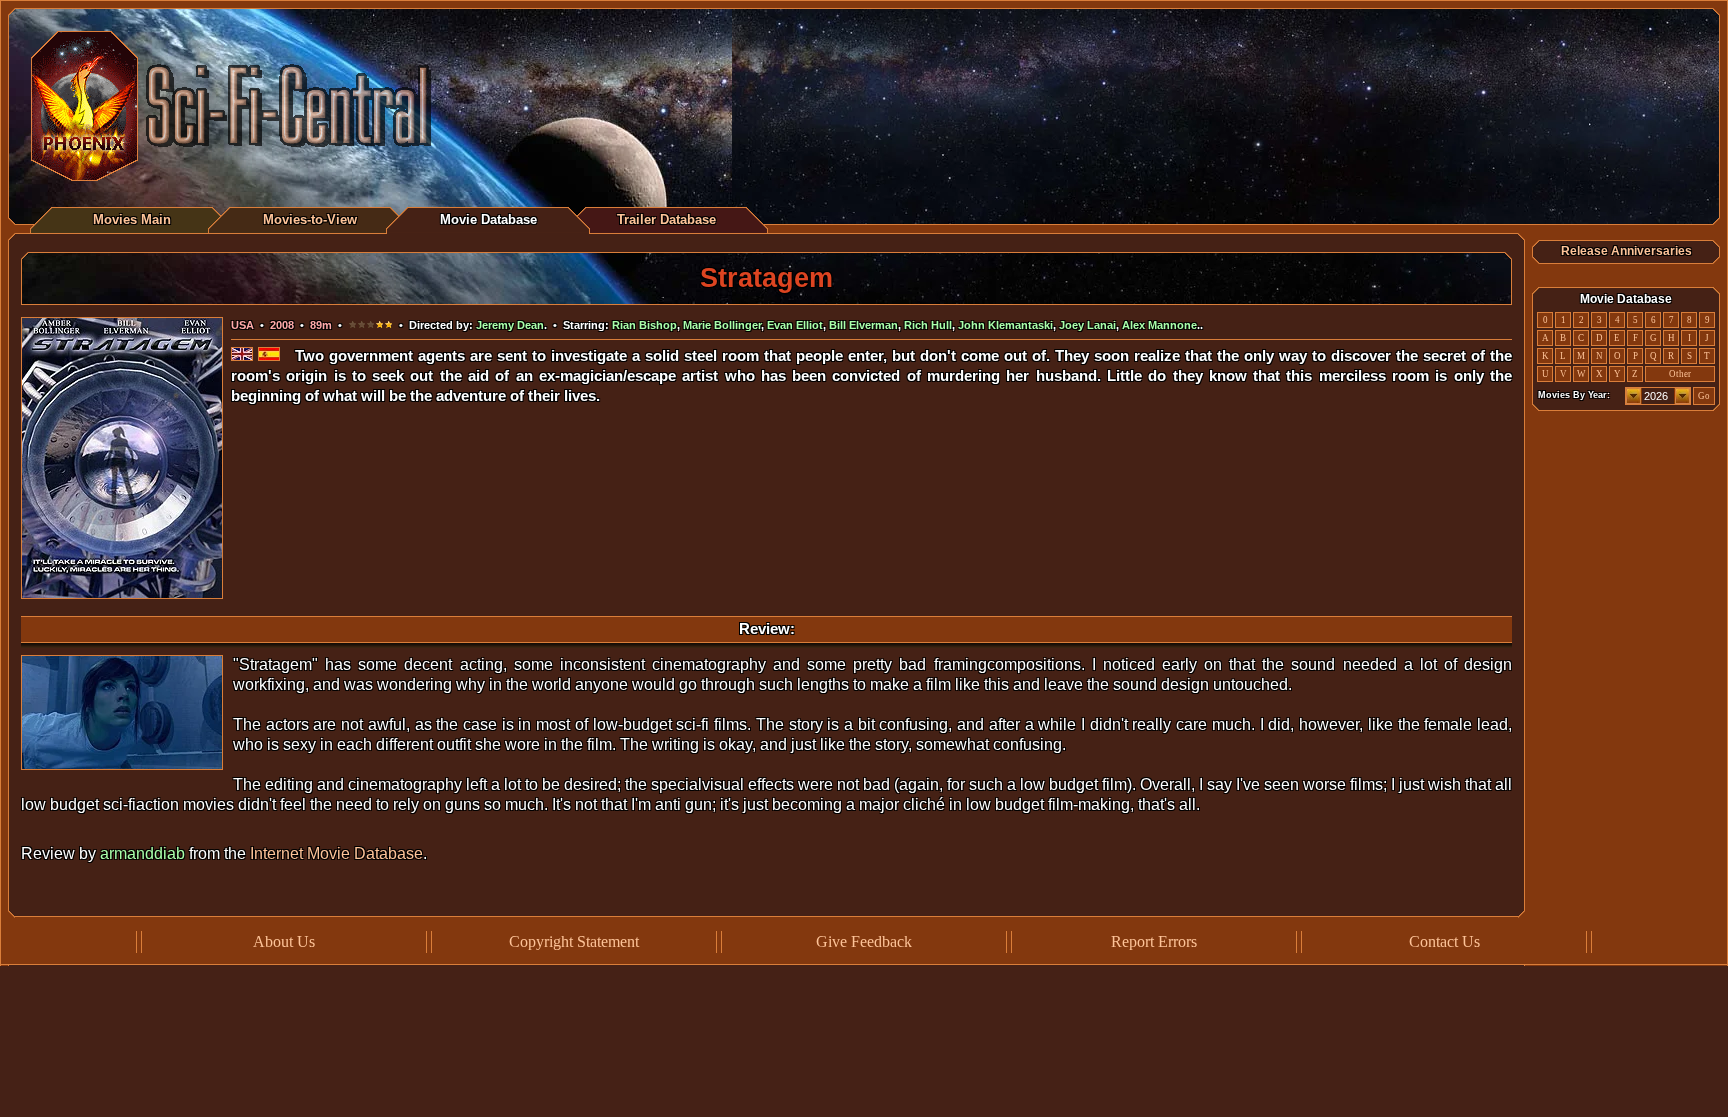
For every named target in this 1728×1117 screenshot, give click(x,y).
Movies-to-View (310, 219)
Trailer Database (666, 219)
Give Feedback (864, 941)
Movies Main (132, 219)
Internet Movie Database (336, 853)
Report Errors (1154, 941)
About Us (284, 941)
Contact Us (1444, 941)
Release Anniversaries (1626, 251)
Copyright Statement (574, 941)
